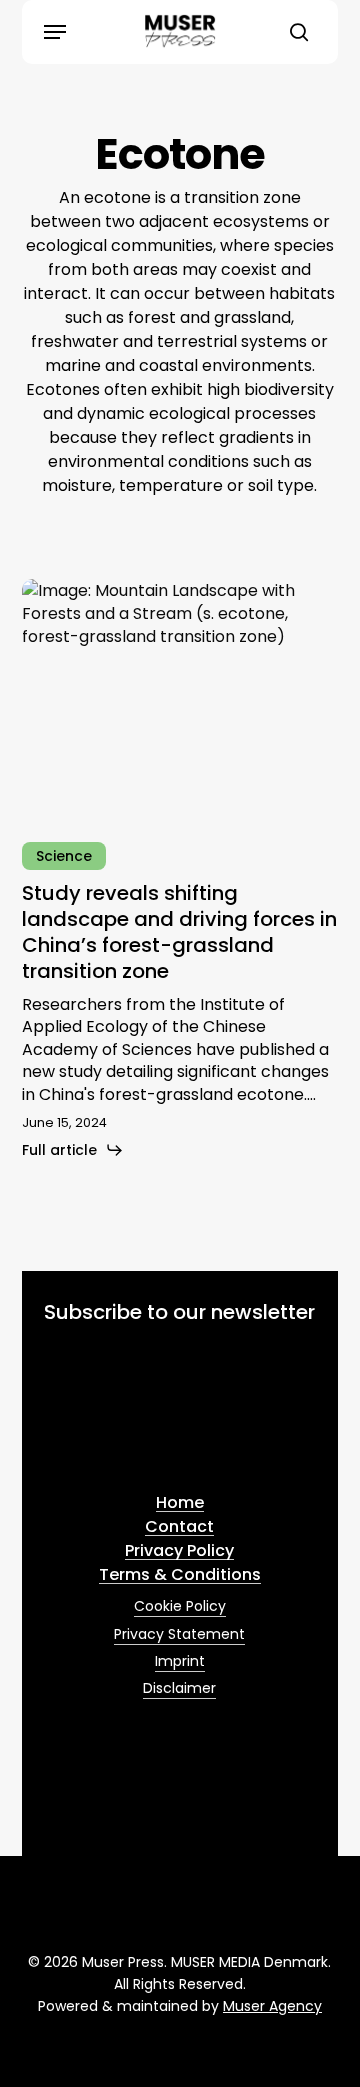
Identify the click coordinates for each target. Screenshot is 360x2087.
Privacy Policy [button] (179, 1551)
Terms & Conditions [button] (180, 1575)
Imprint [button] (180, 1661)
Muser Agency (272, 2006)
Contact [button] (179, 1527)
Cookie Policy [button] (180, 1606)
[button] (55, 32)
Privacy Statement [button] (179, 1634)
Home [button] (180, 1503)
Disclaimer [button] (179, 1688)
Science (64, 856)
